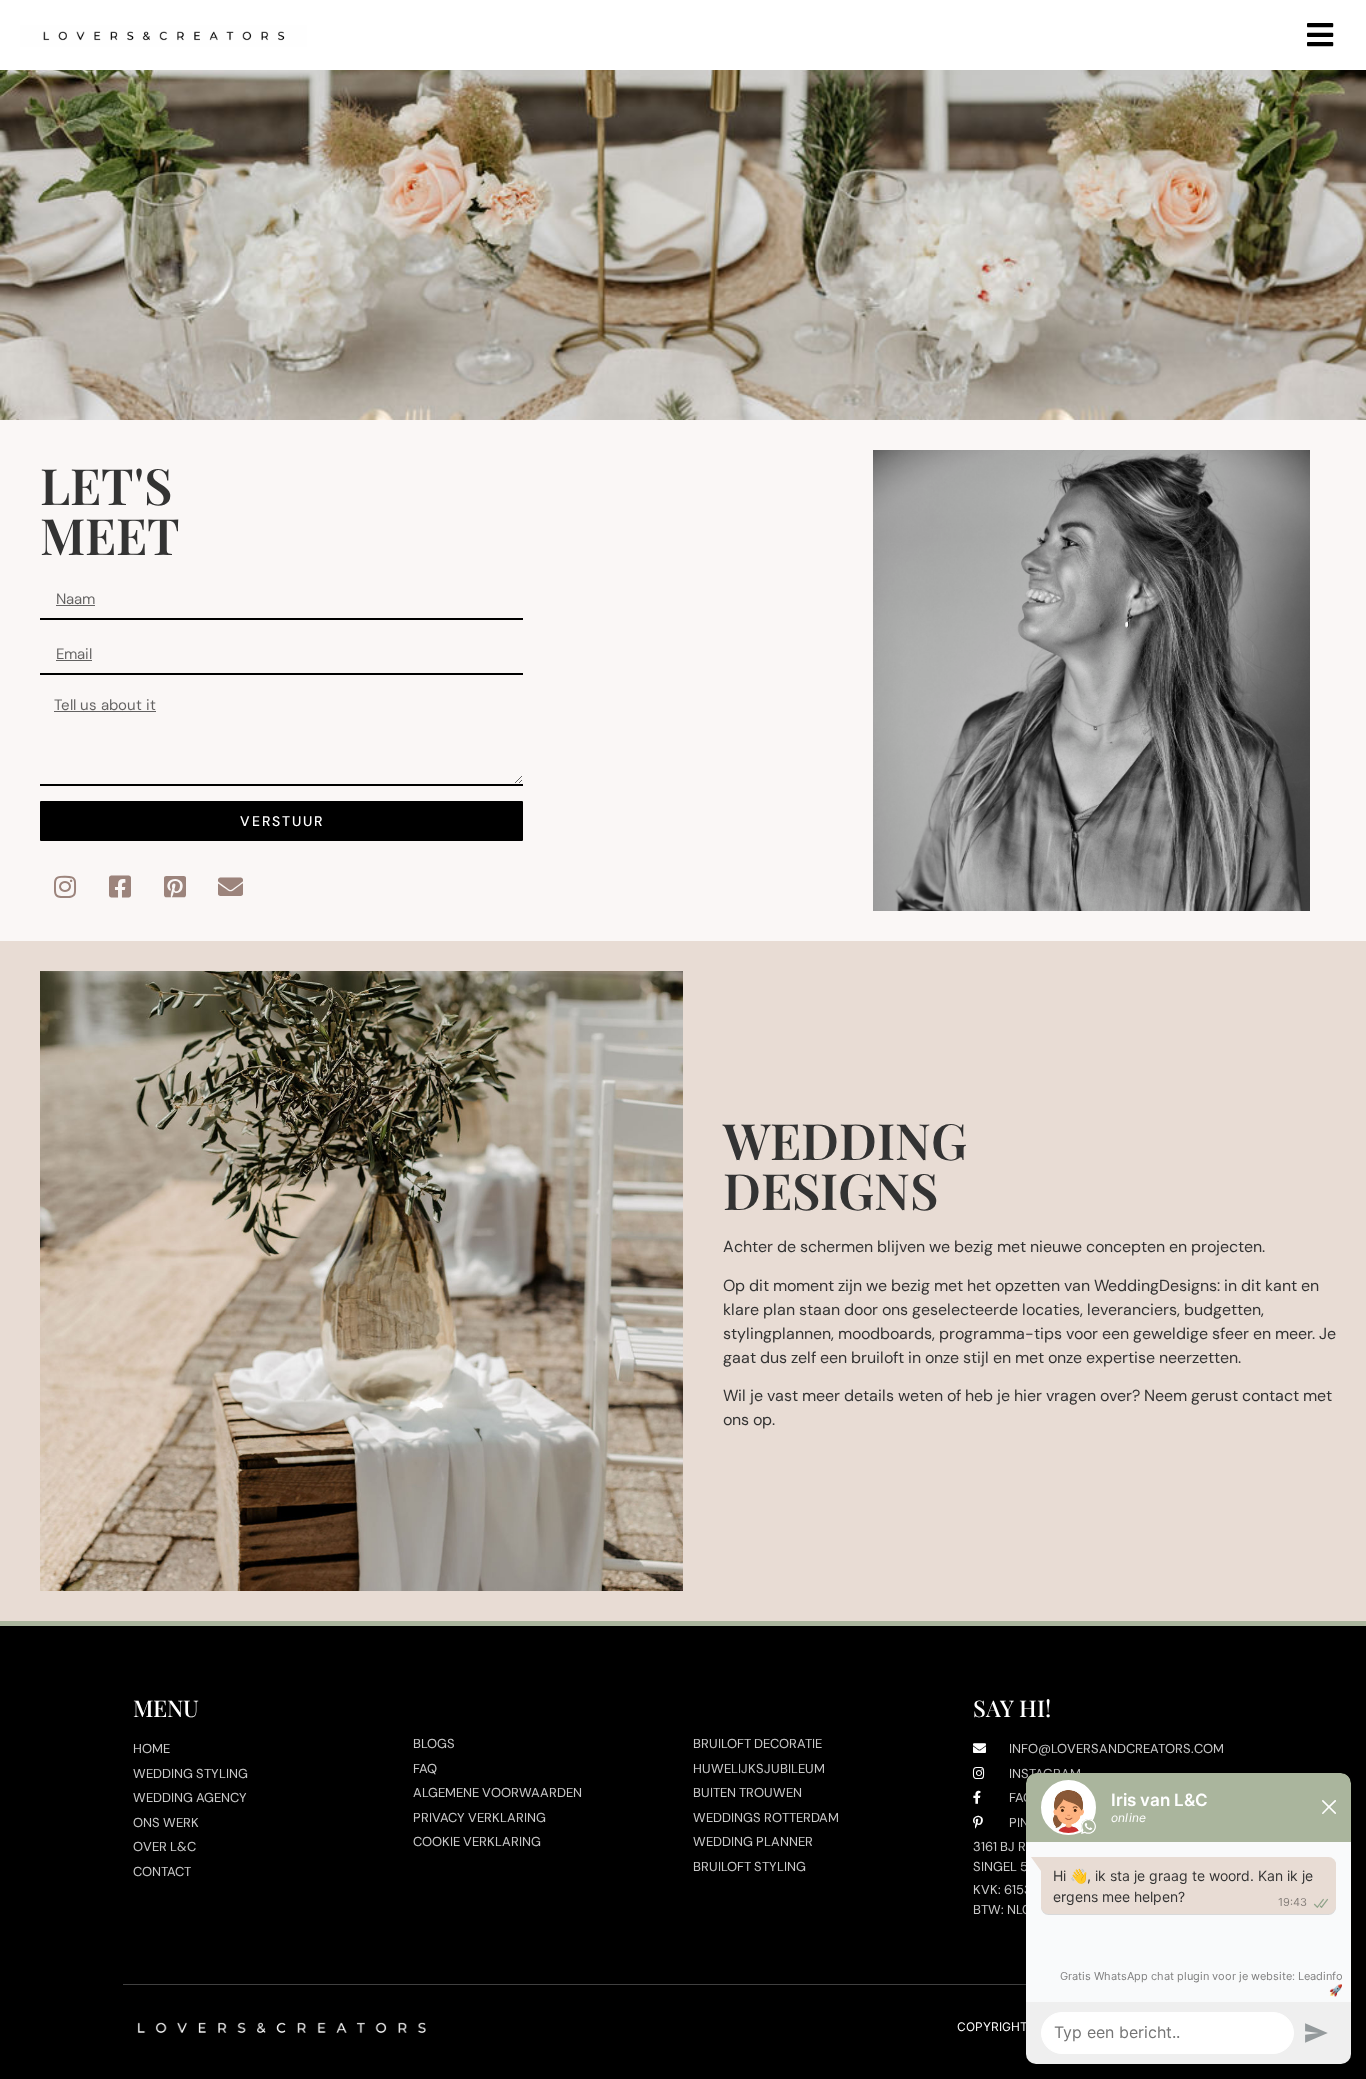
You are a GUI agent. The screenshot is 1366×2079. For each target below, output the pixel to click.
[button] (1319, 35)
